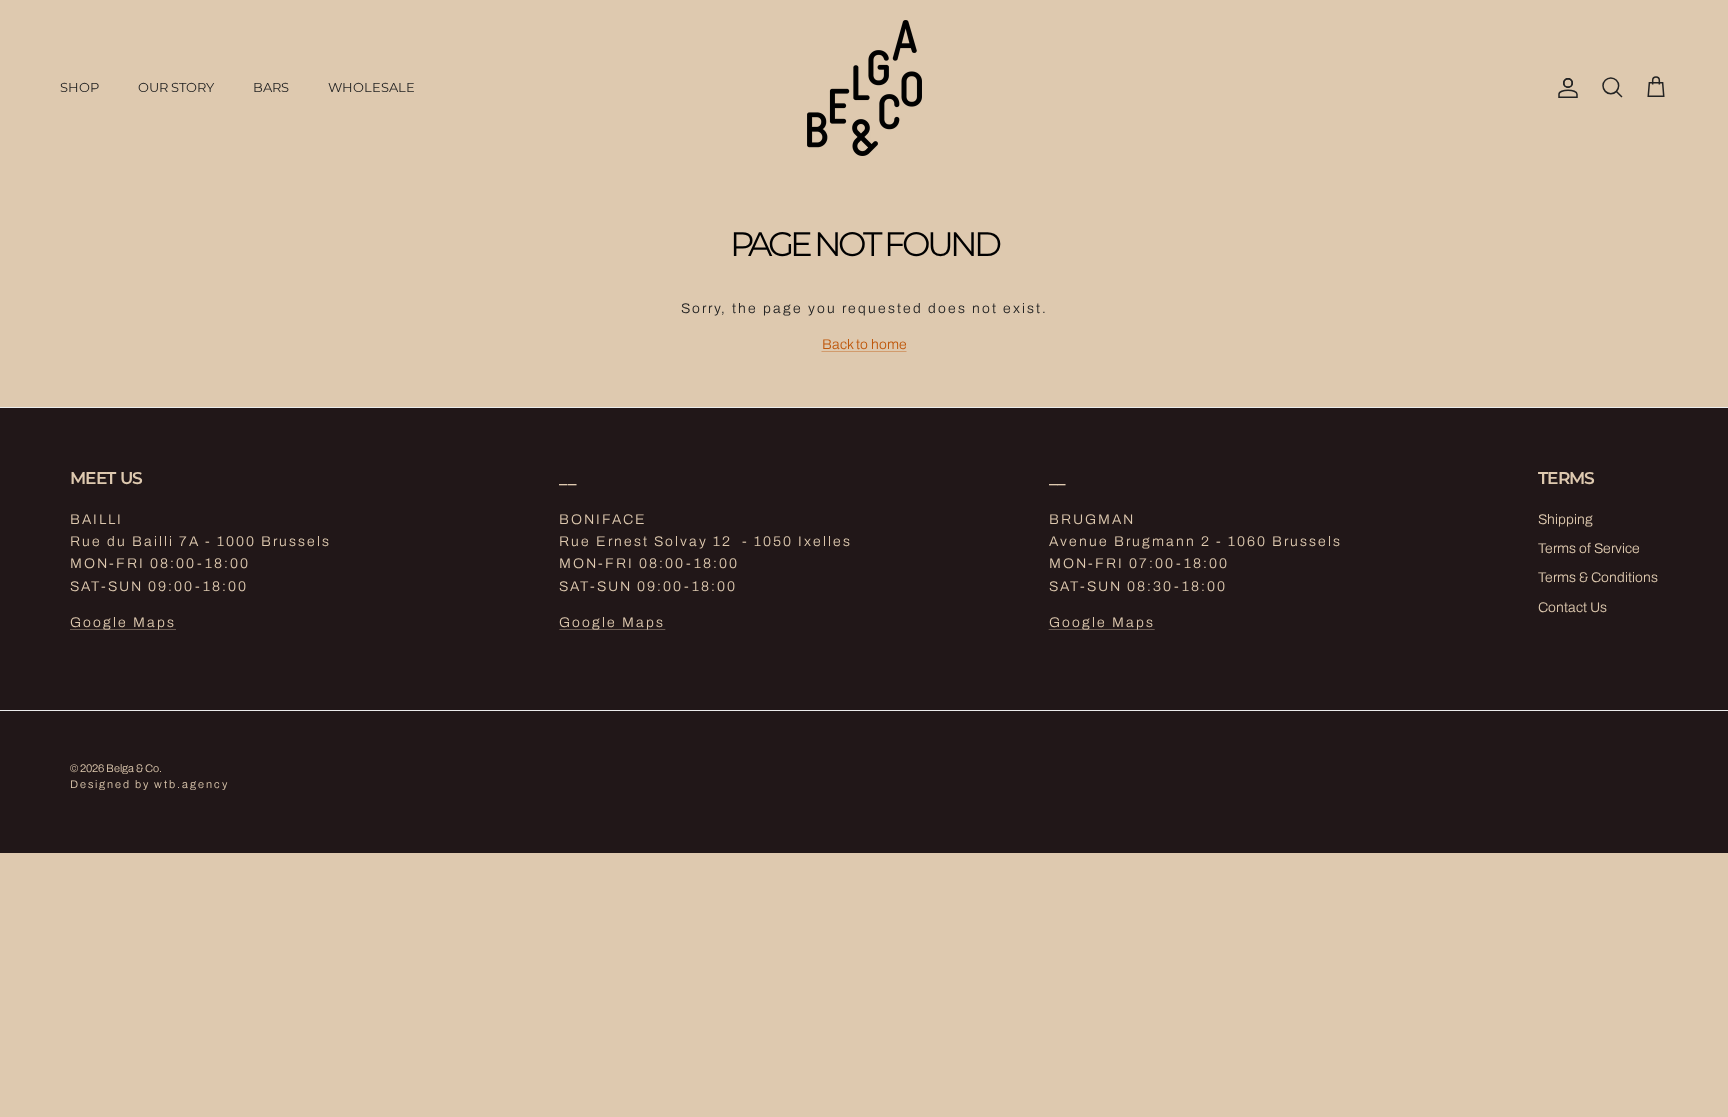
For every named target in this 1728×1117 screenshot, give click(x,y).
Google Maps (123, 622)
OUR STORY (176, 87)
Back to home (864, 344)
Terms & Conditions (1598, 577)
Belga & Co (132, 768)
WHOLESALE (371, 87)
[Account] (1564, 88)
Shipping (1565, 519)
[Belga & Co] (864, 88)
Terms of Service (1589, 548)
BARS (271, 87)
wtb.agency (191, 784)
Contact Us (1572, 607)
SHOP (79, 87)
